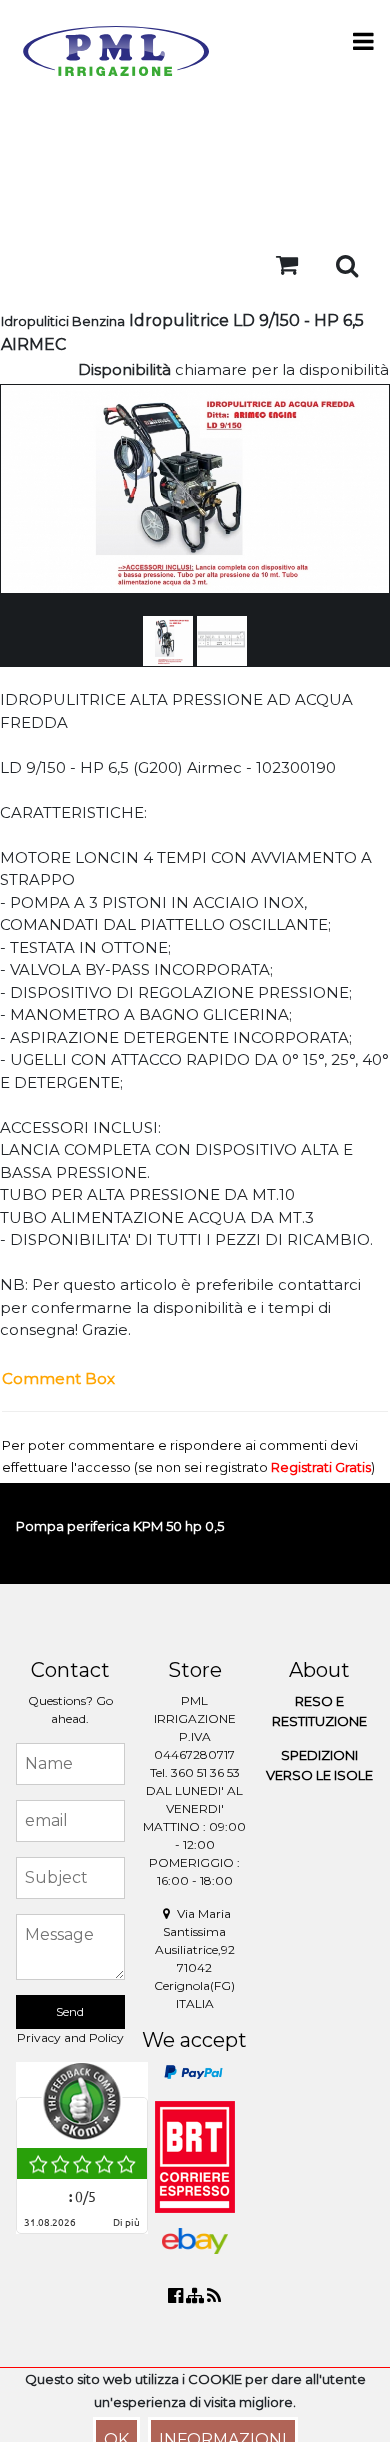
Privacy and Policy (70, 2037)
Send (70, 2011)
